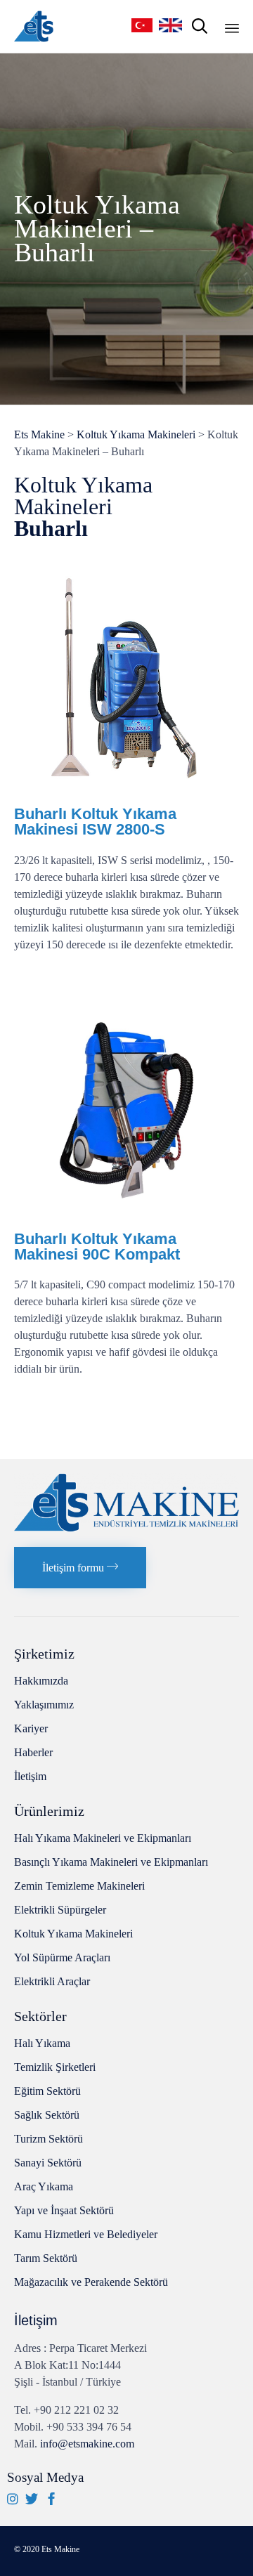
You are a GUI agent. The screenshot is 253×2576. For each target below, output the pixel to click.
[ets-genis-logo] (126, 1528)
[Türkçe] (143, 25)
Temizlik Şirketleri (55, 2067)
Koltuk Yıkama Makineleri (73, 1934)
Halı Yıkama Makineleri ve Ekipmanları (103, 1838)
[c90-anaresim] (126, 1214)
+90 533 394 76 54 (89, 2427)
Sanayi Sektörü (48, 2163)
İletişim (30, 1776)
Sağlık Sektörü (47, 2115)
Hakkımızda (41, 1681)
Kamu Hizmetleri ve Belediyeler (86, 2234)
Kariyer (31, 1728)
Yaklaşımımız (44, 1705)
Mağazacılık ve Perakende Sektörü (91, 2282)
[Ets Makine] (34, 26)
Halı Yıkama (42, 2043)
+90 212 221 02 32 (76, 2410)
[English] (172, 25)
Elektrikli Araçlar (52, 1981)
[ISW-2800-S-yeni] (126, 789)
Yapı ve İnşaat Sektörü (64, 2210)
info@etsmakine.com (87, 2444)
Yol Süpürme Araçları (62, 1957)
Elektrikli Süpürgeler (60, 1910)
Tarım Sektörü (46, 2258)
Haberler (33, 1752)
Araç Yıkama (44, 2186)
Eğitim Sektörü (47, 2091)
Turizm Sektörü (48, 2139)
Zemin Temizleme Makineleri (79, 1886)
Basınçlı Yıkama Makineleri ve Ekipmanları (111, 1862)
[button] (80, 1568)
